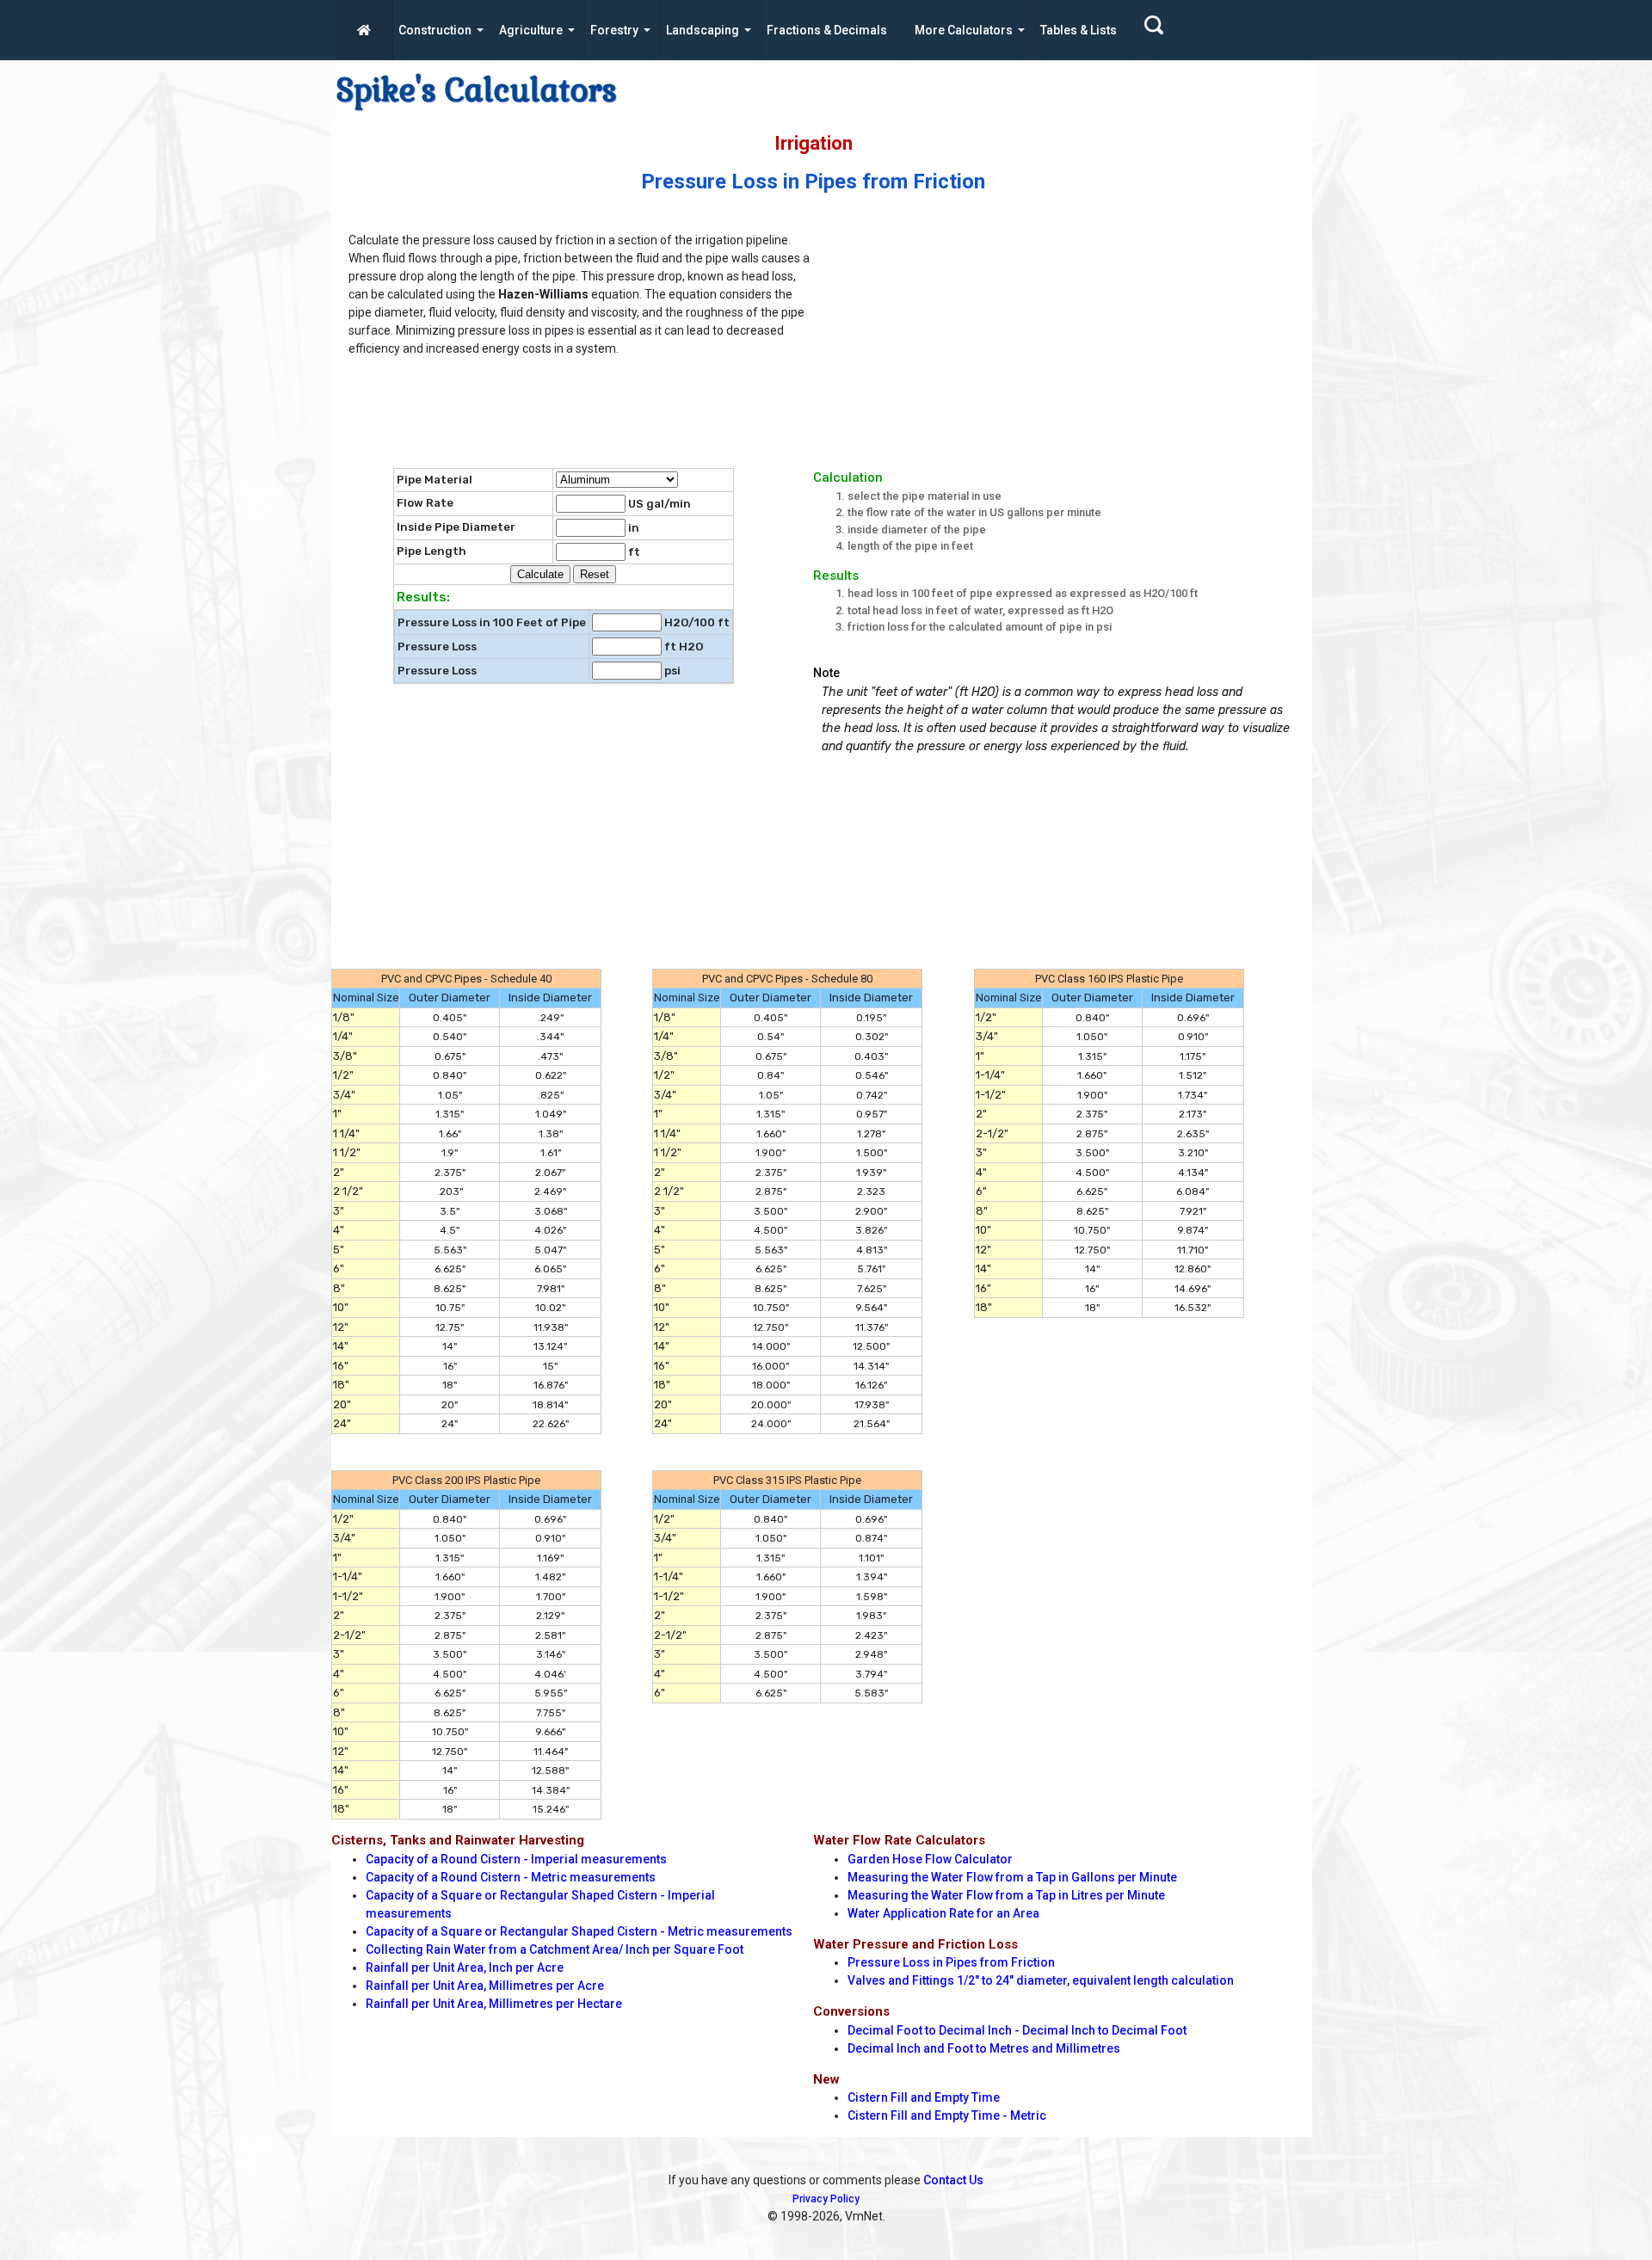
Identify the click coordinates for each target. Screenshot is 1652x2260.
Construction (435, 30)
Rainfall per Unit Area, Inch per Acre (465, 1967)
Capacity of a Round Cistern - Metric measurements (511, 1877)
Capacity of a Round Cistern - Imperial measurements (516, 1859)
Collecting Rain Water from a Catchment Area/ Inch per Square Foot (555, 1949)
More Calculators (964, 30)
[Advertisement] (1071, 348)
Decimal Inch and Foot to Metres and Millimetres (984, 2048)
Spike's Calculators (476, 90)
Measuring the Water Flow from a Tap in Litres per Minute (1006, 1895)
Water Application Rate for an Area (943, 1913)
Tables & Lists (1079, 30)
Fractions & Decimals (827, 30)
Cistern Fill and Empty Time (924, 2097)
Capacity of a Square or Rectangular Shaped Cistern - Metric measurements (579, 1931)
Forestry (614, 30)
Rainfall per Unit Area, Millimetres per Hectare (494, 2004)
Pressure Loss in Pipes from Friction (951, 1962)
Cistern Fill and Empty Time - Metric (947, 2115)
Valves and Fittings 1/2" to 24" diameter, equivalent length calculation (1041, 1980)
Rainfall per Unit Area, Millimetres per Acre (485, 1986)
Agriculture (531, 30)
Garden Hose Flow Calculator (930, 1859)
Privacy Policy (826, 2199)
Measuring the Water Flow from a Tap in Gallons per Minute (1012, 1877)
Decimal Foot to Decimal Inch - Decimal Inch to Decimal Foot (1017, 2030)
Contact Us (953, 2180)
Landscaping (703, 30)
